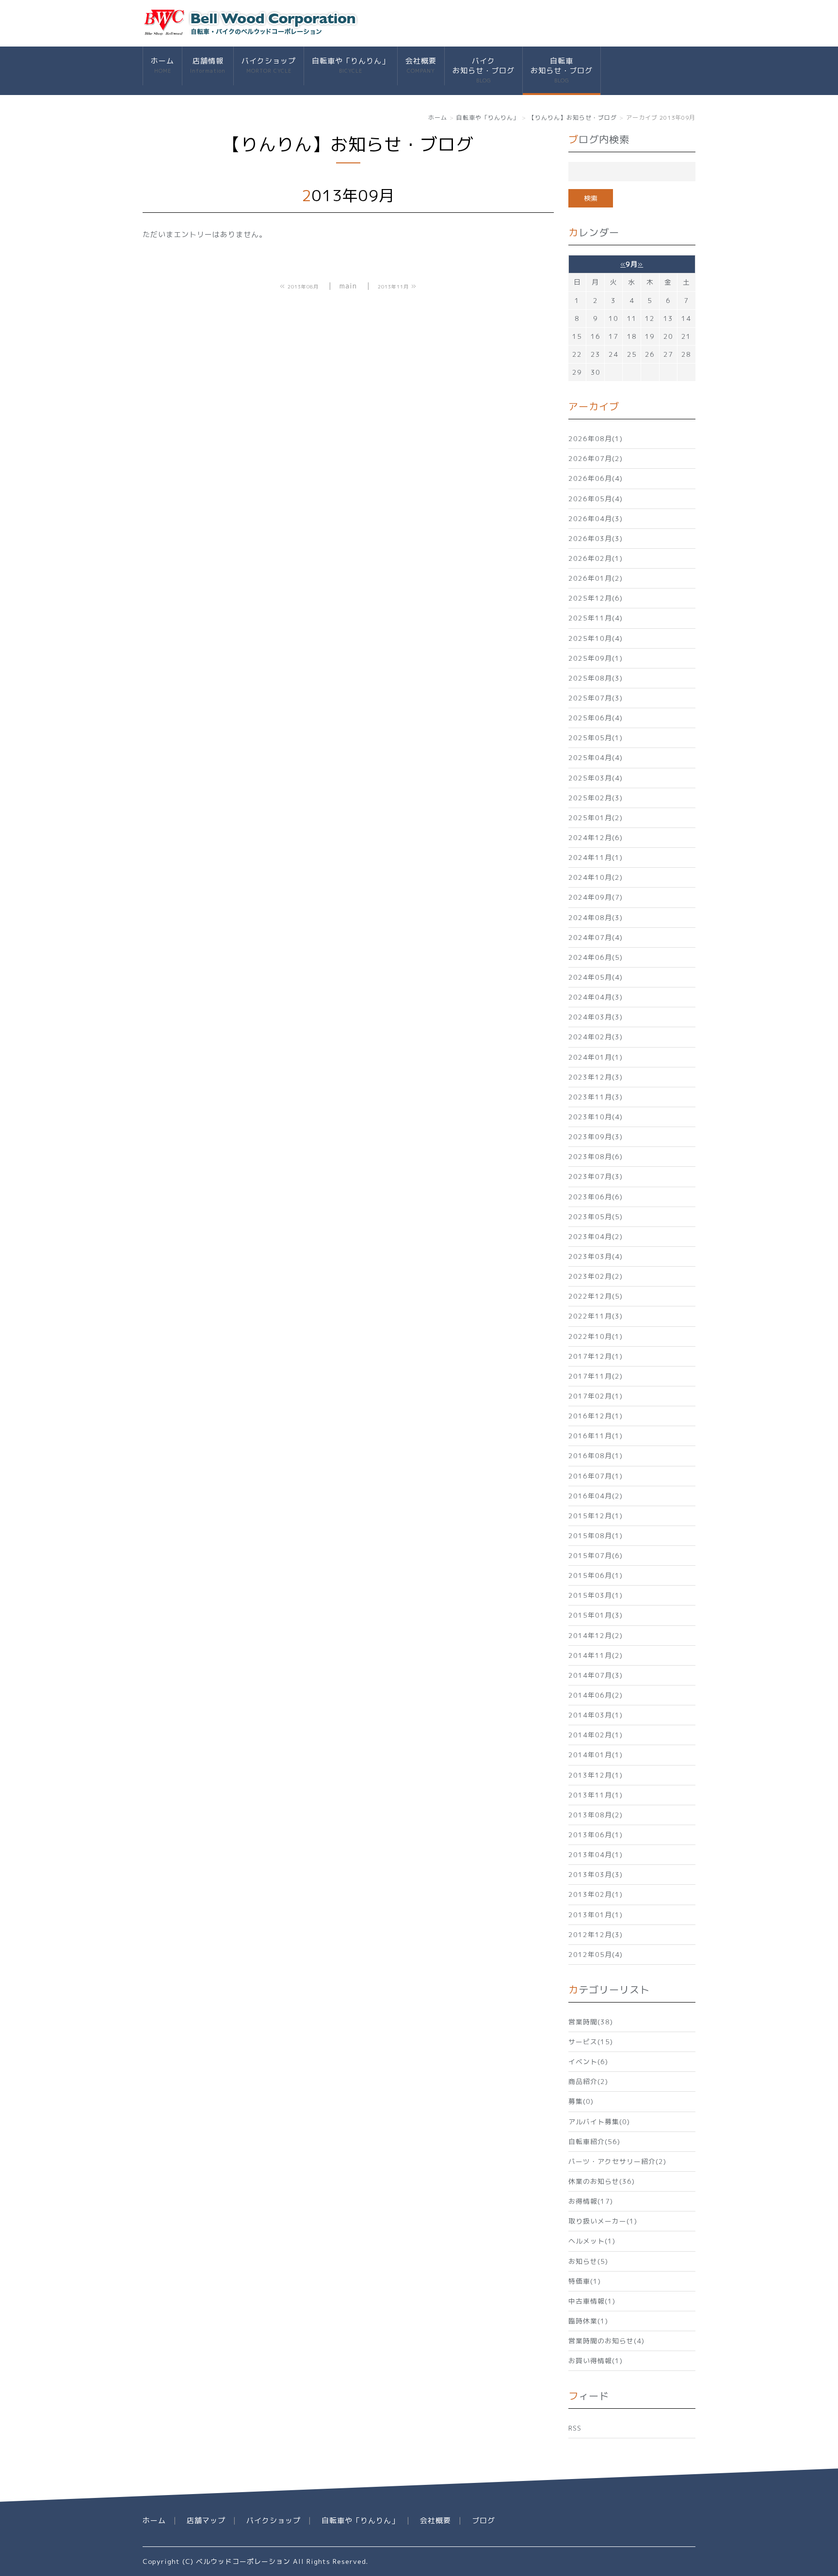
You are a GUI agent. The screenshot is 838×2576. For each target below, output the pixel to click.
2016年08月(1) (596, 1455)
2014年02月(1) (596, 1735)
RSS (575, 2428)
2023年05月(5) (596, 1216)
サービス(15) (591, 2042)
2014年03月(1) (596, 1715)
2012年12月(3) (596, 1934)
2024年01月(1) (596, 1057)
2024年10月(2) (596, 877)
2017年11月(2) (596, 1376)
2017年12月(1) (596, 1356)
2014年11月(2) (596, 1655)
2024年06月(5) (596, 957)
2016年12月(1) (596, 1416)
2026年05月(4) (596, 499)
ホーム (162, 65)
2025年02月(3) (596, 798)
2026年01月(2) (596, 578)
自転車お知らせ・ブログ (562, 70)
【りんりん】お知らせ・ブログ (573, 118)
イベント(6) (588, 2061)
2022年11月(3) (596, 1316)
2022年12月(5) (596, 1296)
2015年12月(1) (596, 1516)
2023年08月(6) (596, 1156)
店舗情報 (208, 65)
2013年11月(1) (596, 1795)
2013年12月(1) (596, 1775)
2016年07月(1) (596, 1476)
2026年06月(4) (596, 478)
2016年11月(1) (596, 1436)
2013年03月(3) (596, 1874)
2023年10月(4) (596, 1117)
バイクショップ (269, 65)
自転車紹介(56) (594, 2141)
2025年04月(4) (596, 757)
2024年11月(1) (596, 857)
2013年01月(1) (596, 1915)
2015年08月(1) (596, 1535)
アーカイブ (594, 406)
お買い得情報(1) (596, 2361)
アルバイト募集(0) (599, 2122)
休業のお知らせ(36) (602, 2181)
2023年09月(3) (596, 1137)
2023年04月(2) (596, 1236)
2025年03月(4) (596, 778)
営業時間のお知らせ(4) (606, 2341)
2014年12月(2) (596, 1635)
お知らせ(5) (588, 2261)
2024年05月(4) (596, 977)
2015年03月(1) (596, 1595)
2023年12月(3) (596, 1077)
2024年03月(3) (596, 1017)
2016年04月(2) (596, 1496)
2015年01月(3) (596, 1615)
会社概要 (421, 65)
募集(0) (581, 2101)
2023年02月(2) (596, 1276)
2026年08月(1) (596, 438)
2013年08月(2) (596, 1815)
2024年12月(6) (596, 837)
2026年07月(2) (596, 458)
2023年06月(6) (596, 1197)
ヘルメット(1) (592, 2241)
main (348, 286)
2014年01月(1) (596, 1755)
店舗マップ (206, 2520)
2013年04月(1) (596, 1854)
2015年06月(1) (596, 1575)
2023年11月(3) (596, 1097)
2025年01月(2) (596, 818)
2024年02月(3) (596, 1037)
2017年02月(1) (596, 1396)
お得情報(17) (591, 2201)
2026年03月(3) (596, 538)
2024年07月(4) (596, 937)
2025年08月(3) (596, 678)
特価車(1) (585, 2281)
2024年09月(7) (596, 897)
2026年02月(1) (596, 558)
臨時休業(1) (588, 2321)
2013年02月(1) (596, 1894)
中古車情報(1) (592, 2301)
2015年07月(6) (596, 1555)
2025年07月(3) (596, 698)
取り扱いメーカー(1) (603, 2221)
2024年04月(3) (596, 997)
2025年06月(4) (596, 718)
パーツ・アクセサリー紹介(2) (617, 2161)
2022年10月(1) (596, 1336)
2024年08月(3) (596, 917)
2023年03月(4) (596, 1256)
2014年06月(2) (596, 1695)
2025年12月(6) (596, 598)
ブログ (483, 2520)
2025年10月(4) (596, 638)
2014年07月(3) (596, 1675)
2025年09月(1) (596, 658)
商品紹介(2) (588, 2081)
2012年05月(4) (596, 1954)
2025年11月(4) (596, 618)
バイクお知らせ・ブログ (483, 70)
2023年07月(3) (596, 1176)
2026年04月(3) (596, 518)
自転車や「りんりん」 (351, 65)
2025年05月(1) (596, 738)
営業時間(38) (591, 2022)
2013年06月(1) (596, 1835)
